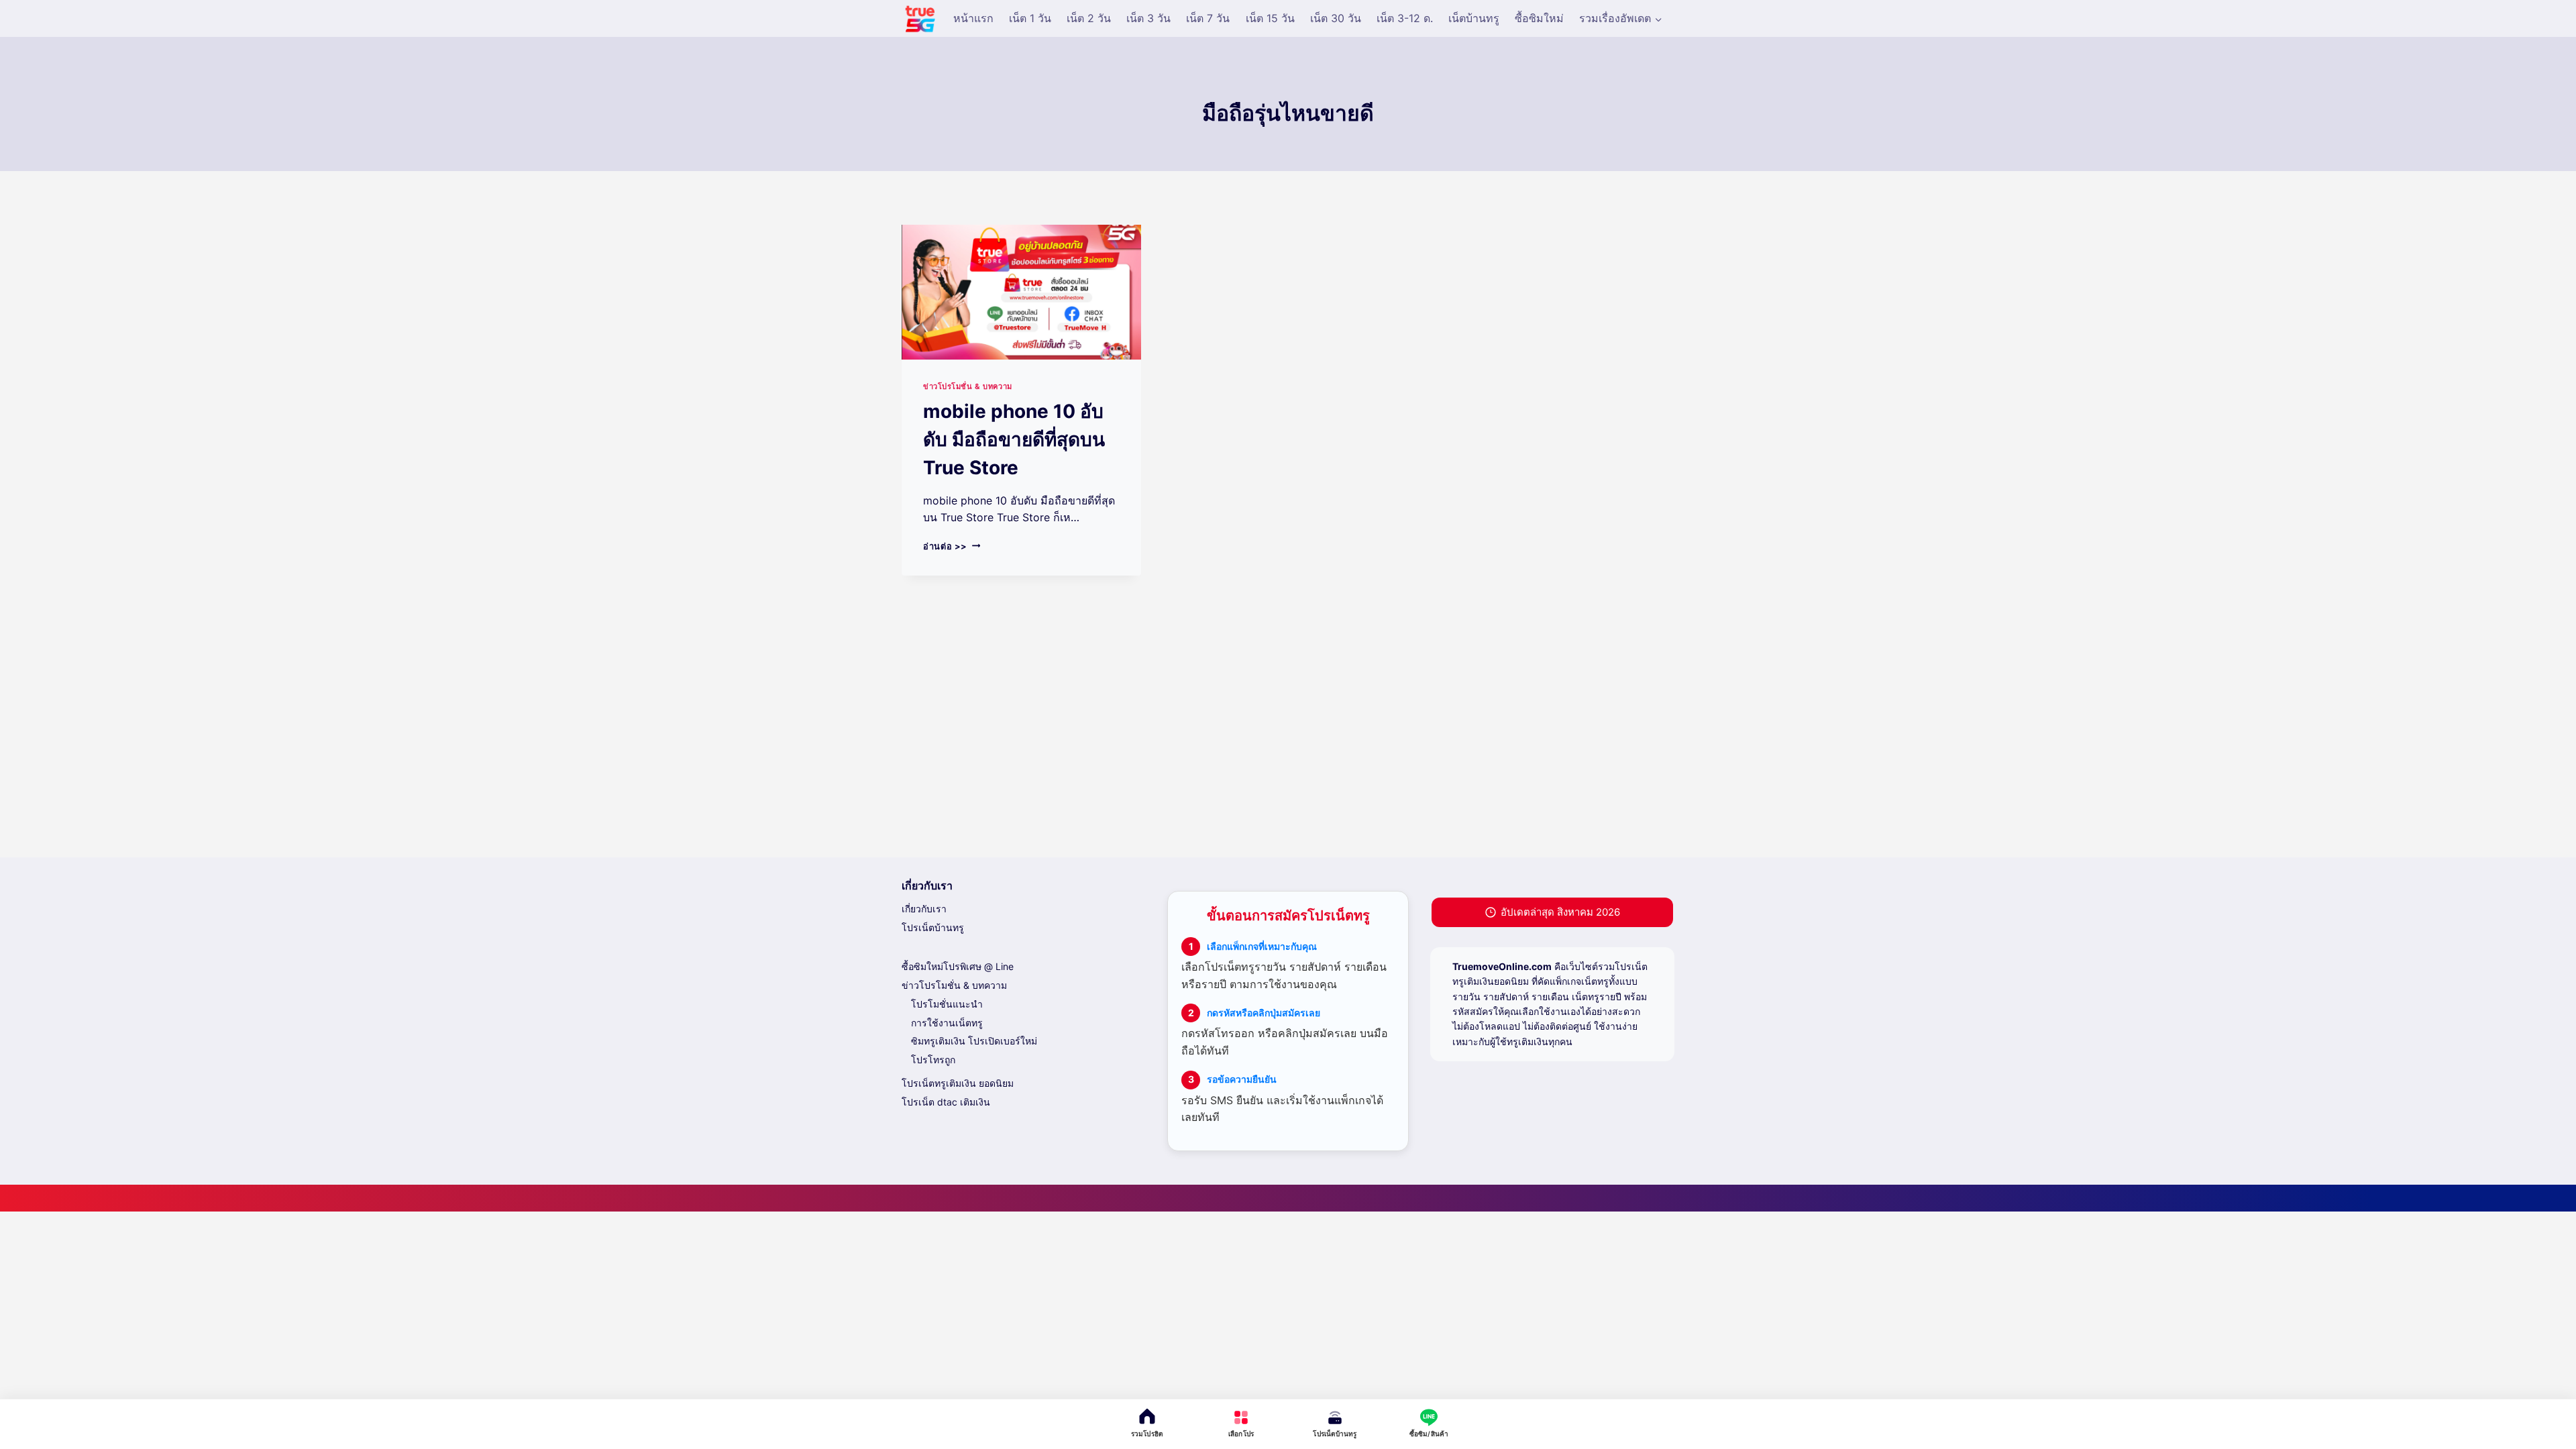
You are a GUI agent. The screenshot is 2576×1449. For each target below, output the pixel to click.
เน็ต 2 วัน (1089, 18)
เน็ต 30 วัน (1336, 18)
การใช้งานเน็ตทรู (947, 1023)
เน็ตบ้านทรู (1474, 18)
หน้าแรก (973, 18)
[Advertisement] (1288, 743)
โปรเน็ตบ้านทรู (933, 927)
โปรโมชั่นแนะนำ (947, 1004)
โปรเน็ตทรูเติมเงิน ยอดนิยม (958, 1083)
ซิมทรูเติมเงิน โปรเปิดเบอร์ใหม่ (974, 1041)
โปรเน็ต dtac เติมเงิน (946, 1102)
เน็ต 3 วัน (1148, 18)
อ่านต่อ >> (952, 546)
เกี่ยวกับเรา (924, 909)
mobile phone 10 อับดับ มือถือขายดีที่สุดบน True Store (1014, 439)
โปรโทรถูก (933, 1060)
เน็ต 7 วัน (1208, 18)
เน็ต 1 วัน (1030, 18)
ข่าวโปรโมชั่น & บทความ (968, 386)
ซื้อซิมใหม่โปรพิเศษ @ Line (958, 966)
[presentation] (1021, 292)
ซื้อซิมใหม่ (1539, 18)
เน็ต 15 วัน (1270, 18)
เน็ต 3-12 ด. (1405, 18)
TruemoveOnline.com (1502, 966)
